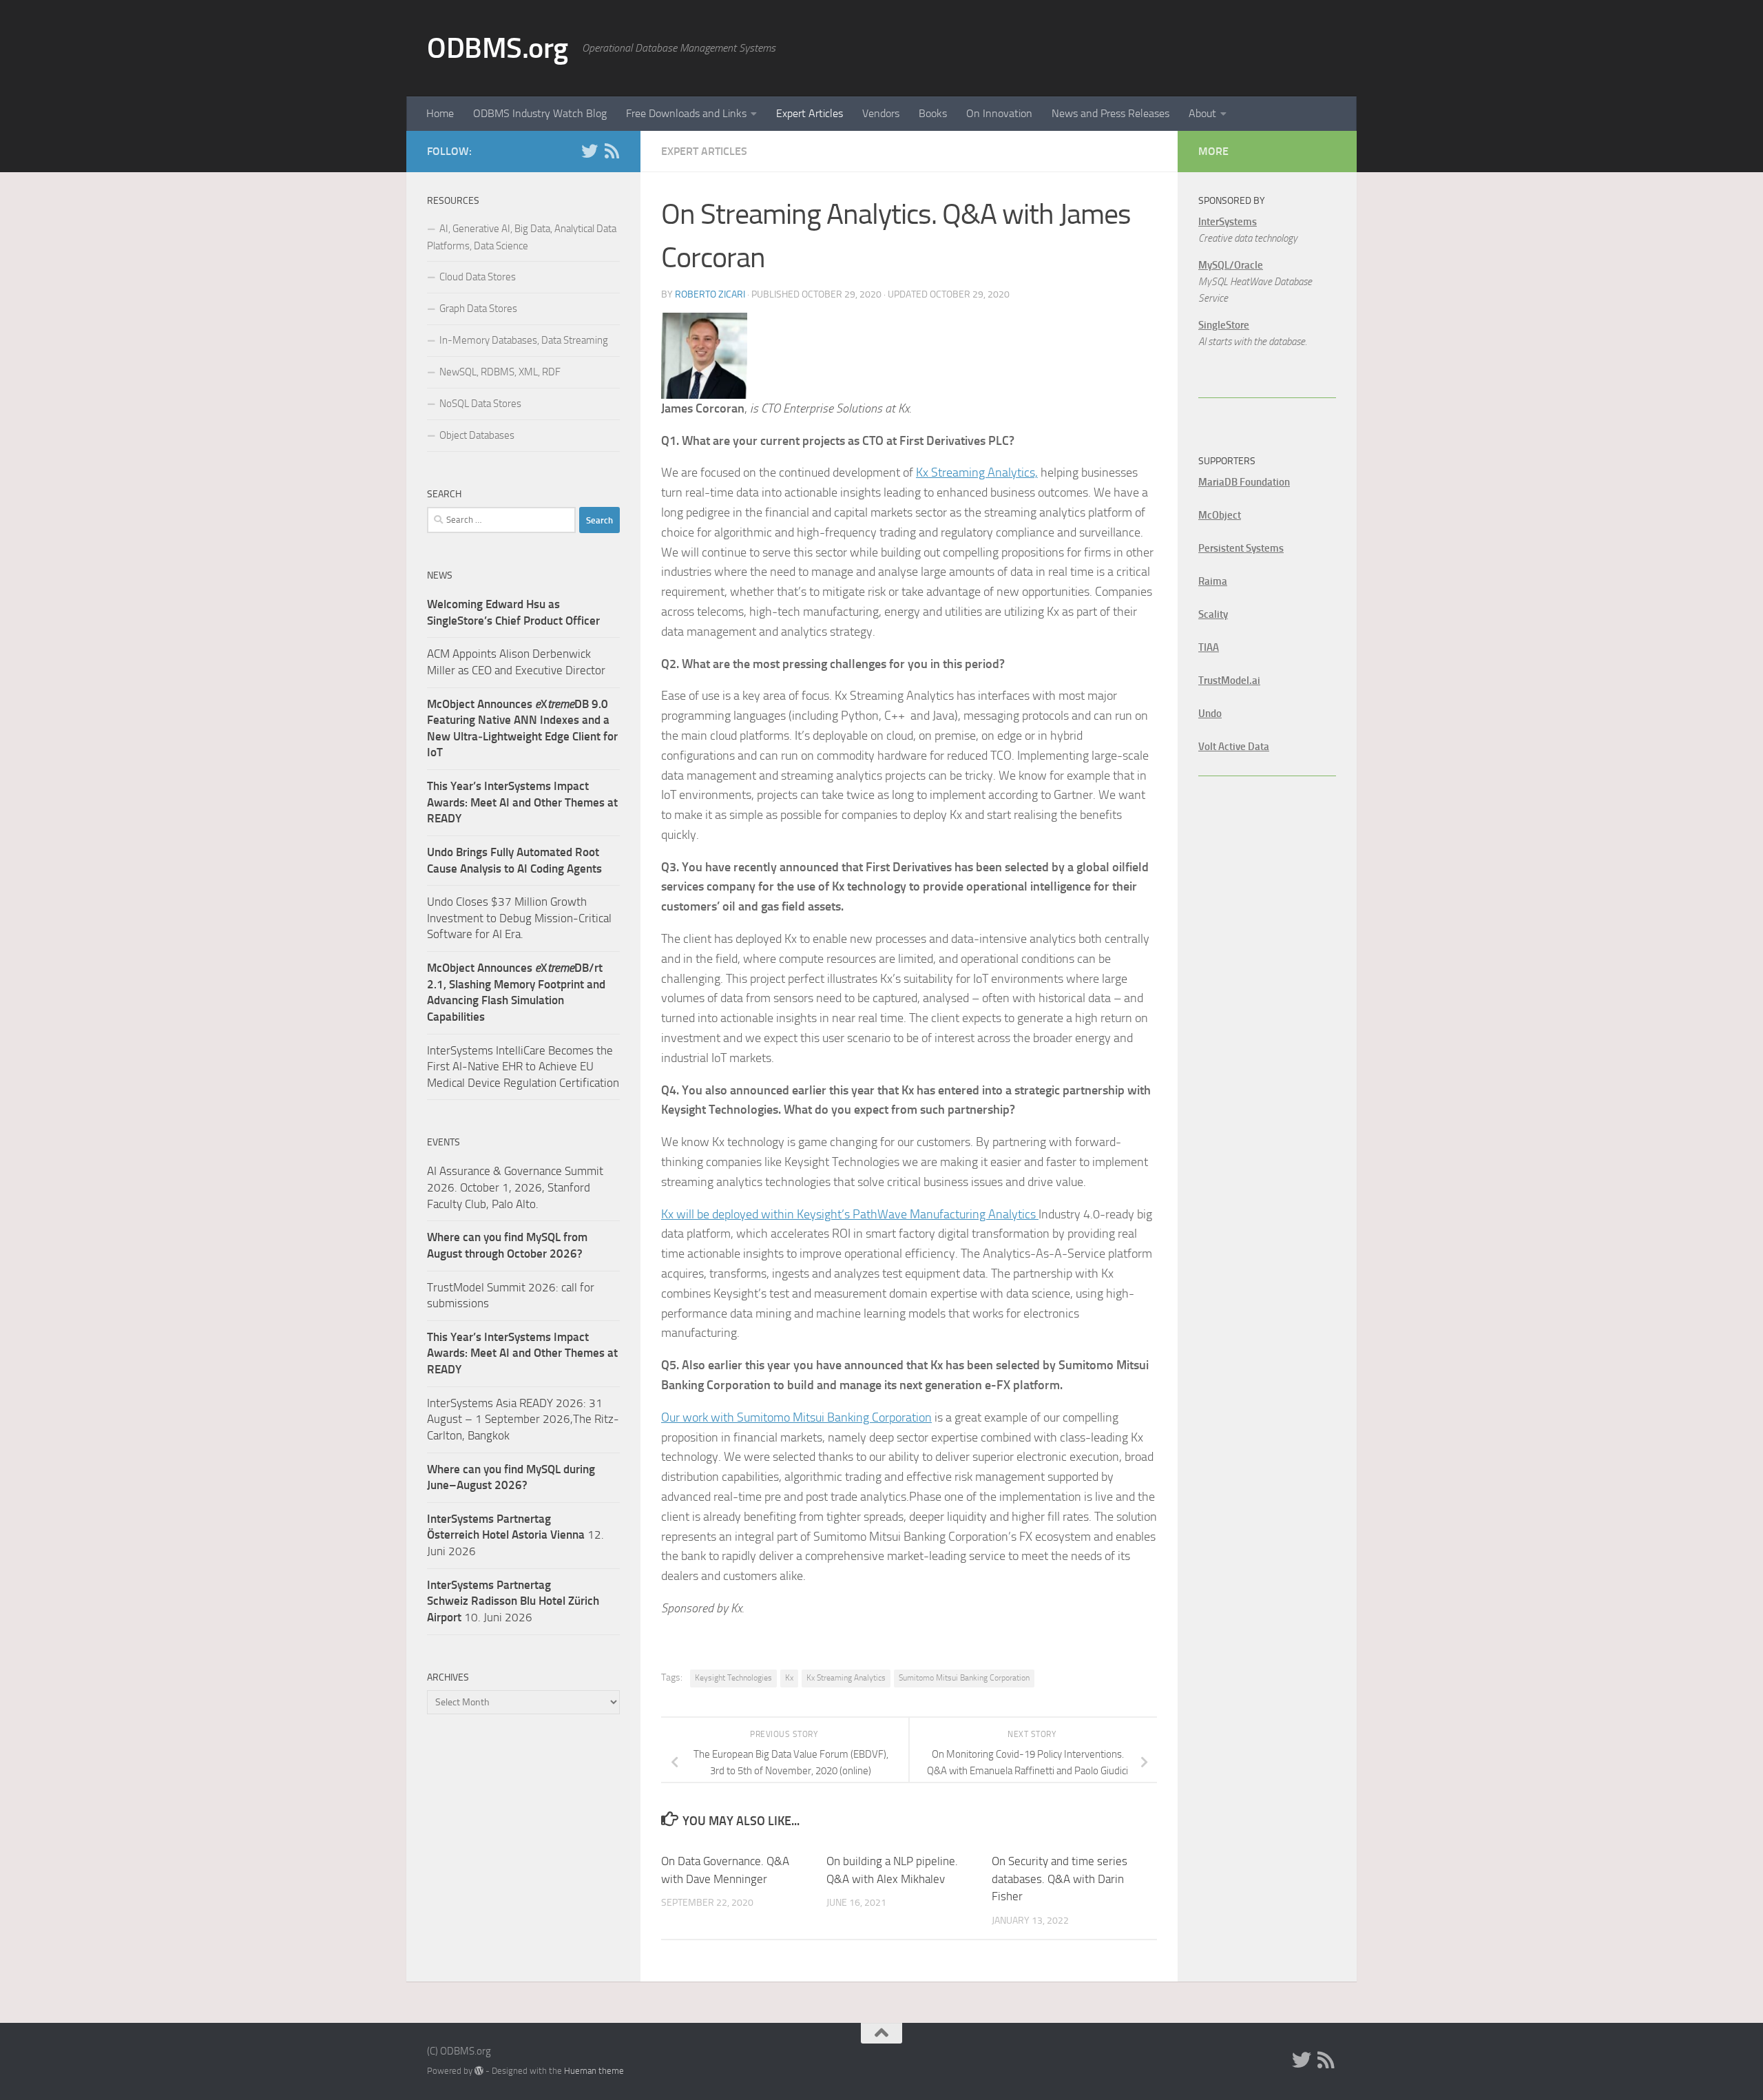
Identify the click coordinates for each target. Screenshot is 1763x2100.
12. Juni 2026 (515, 1535)
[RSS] (612, 151)
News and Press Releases (1110, 113)
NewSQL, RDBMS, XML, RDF (500, 372)
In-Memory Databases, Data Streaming (524, 340)
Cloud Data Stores (478, 277)
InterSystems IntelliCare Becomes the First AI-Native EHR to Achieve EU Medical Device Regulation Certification (523, 1067)
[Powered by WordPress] (479, 2071)
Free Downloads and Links (686, 113)
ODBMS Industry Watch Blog (540, 113)
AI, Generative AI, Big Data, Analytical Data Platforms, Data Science (522, 237)
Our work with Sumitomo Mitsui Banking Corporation (796, 1417)
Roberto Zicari (710, 294)
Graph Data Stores (478, 309)
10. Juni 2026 (513, 1601)
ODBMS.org (498, 48)
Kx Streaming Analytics (846, 1678)
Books (933, 113)
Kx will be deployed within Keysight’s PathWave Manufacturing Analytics (850, 1214)
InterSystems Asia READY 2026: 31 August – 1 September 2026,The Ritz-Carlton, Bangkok (523, 1419)
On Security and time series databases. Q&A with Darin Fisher (1060, 1879)
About (1202, 113)
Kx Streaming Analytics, (977, 472)
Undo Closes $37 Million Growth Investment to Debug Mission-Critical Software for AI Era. (519, 918)
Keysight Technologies (733, 1678)
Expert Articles (810, 113)
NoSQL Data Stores (480, 404)
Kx (789, 1678)
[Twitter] (590, 151)
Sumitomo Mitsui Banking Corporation (964, 1678)
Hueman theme (594, 2071)
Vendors (881, 113)
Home (440, 113)
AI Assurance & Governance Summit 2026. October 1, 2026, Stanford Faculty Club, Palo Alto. (515, 1187)
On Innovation (999, 113)
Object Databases (477, 435)
